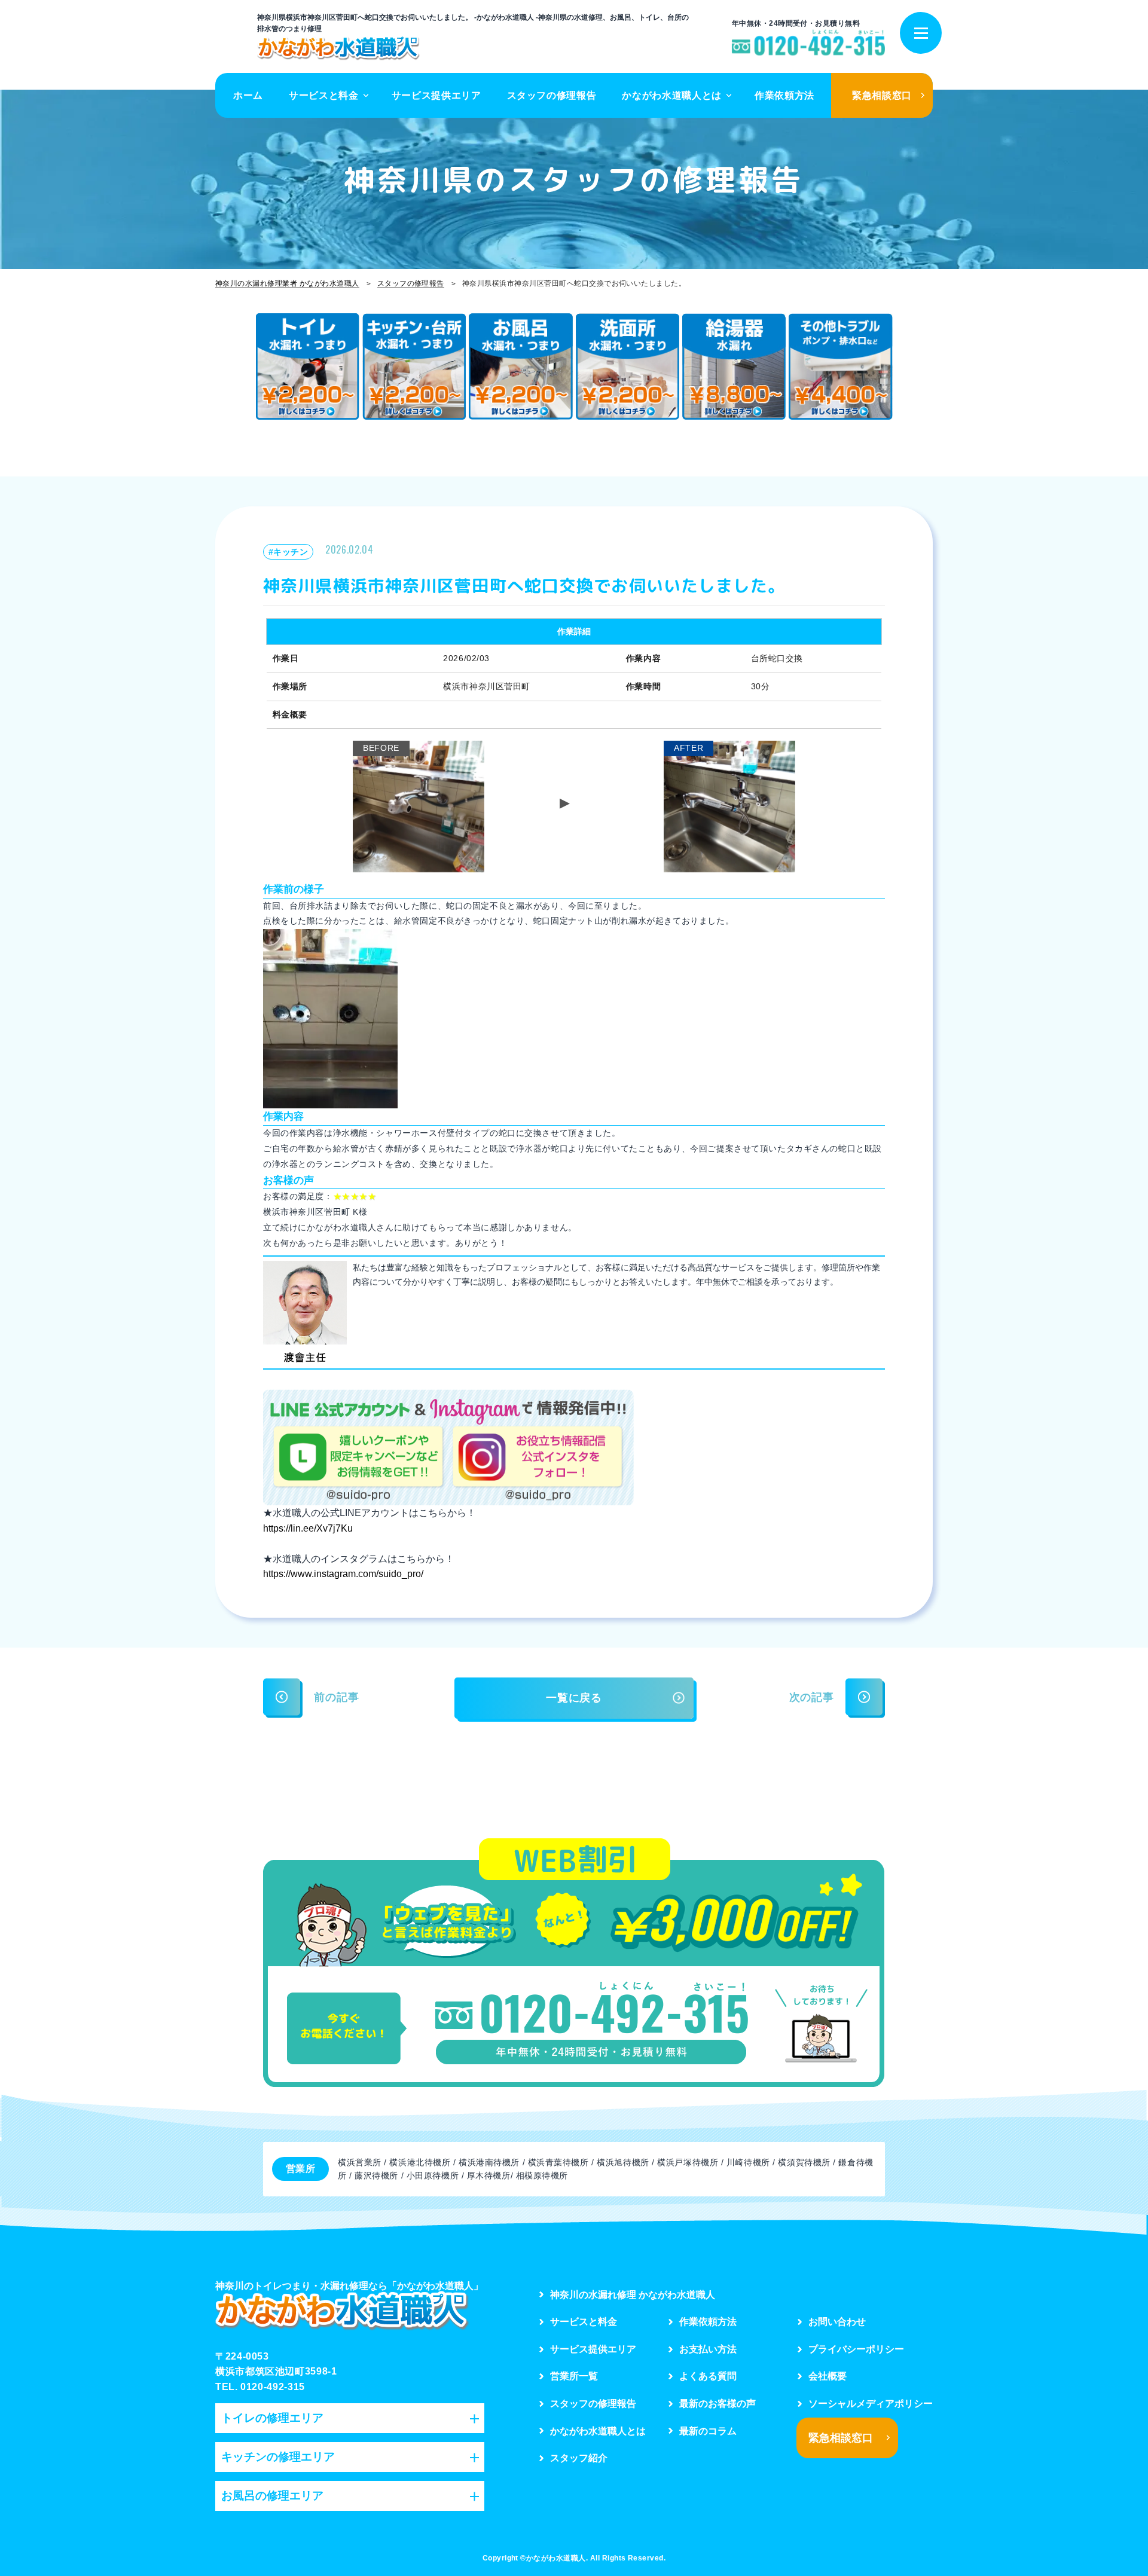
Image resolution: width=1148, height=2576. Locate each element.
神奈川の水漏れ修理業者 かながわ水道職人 (287, 283)
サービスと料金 (323, 95)
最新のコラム (708, 2431)
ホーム (248, 95)
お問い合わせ (837, 2322)
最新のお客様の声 (717, 2404)
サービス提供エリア (436, 95)
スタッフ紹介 (579, 2458)
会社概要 (828, 2376)
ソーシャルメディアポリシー (871, 2404)
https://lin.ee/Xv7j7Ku (308, 1528)
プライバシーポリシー (856, 2349)
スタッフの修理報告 (552, 95)
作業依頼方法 (784, 95)
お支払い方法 (708, 2349)
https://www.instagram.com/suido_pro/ (343, 1574)
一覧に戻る (574, 1698)
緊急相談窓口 (882, 95)
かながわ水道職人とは (671, 95)
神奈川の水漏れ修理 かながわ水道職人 (633, 2295)
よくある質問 (708, 2376)
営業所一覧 (574, 2376)
